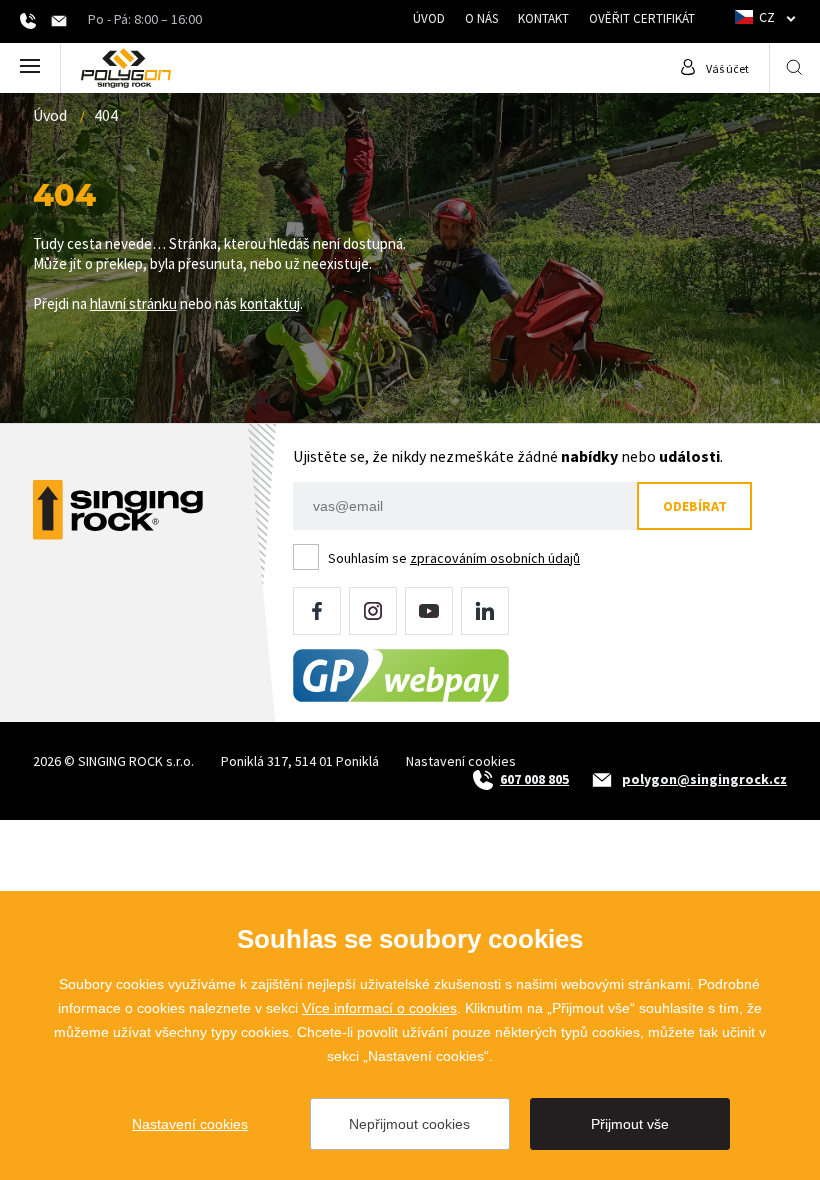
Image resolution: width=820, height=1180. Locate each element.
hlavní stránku (133, 303)
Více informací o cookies (379, 1008)
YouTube (429, 611)
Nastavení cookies (461, 761)
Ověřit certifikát (642, 18)
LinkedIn (485, 611)
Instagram (373, 611)
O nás (481, 18)
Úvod (429, 18)
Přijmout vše (630, 1124)
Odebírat (695, 506)
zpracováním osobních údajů (495, 558)
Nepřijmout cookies (409, 1124)
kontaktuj (270, 303)
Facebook (317, 611)
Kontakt (543, 18)
